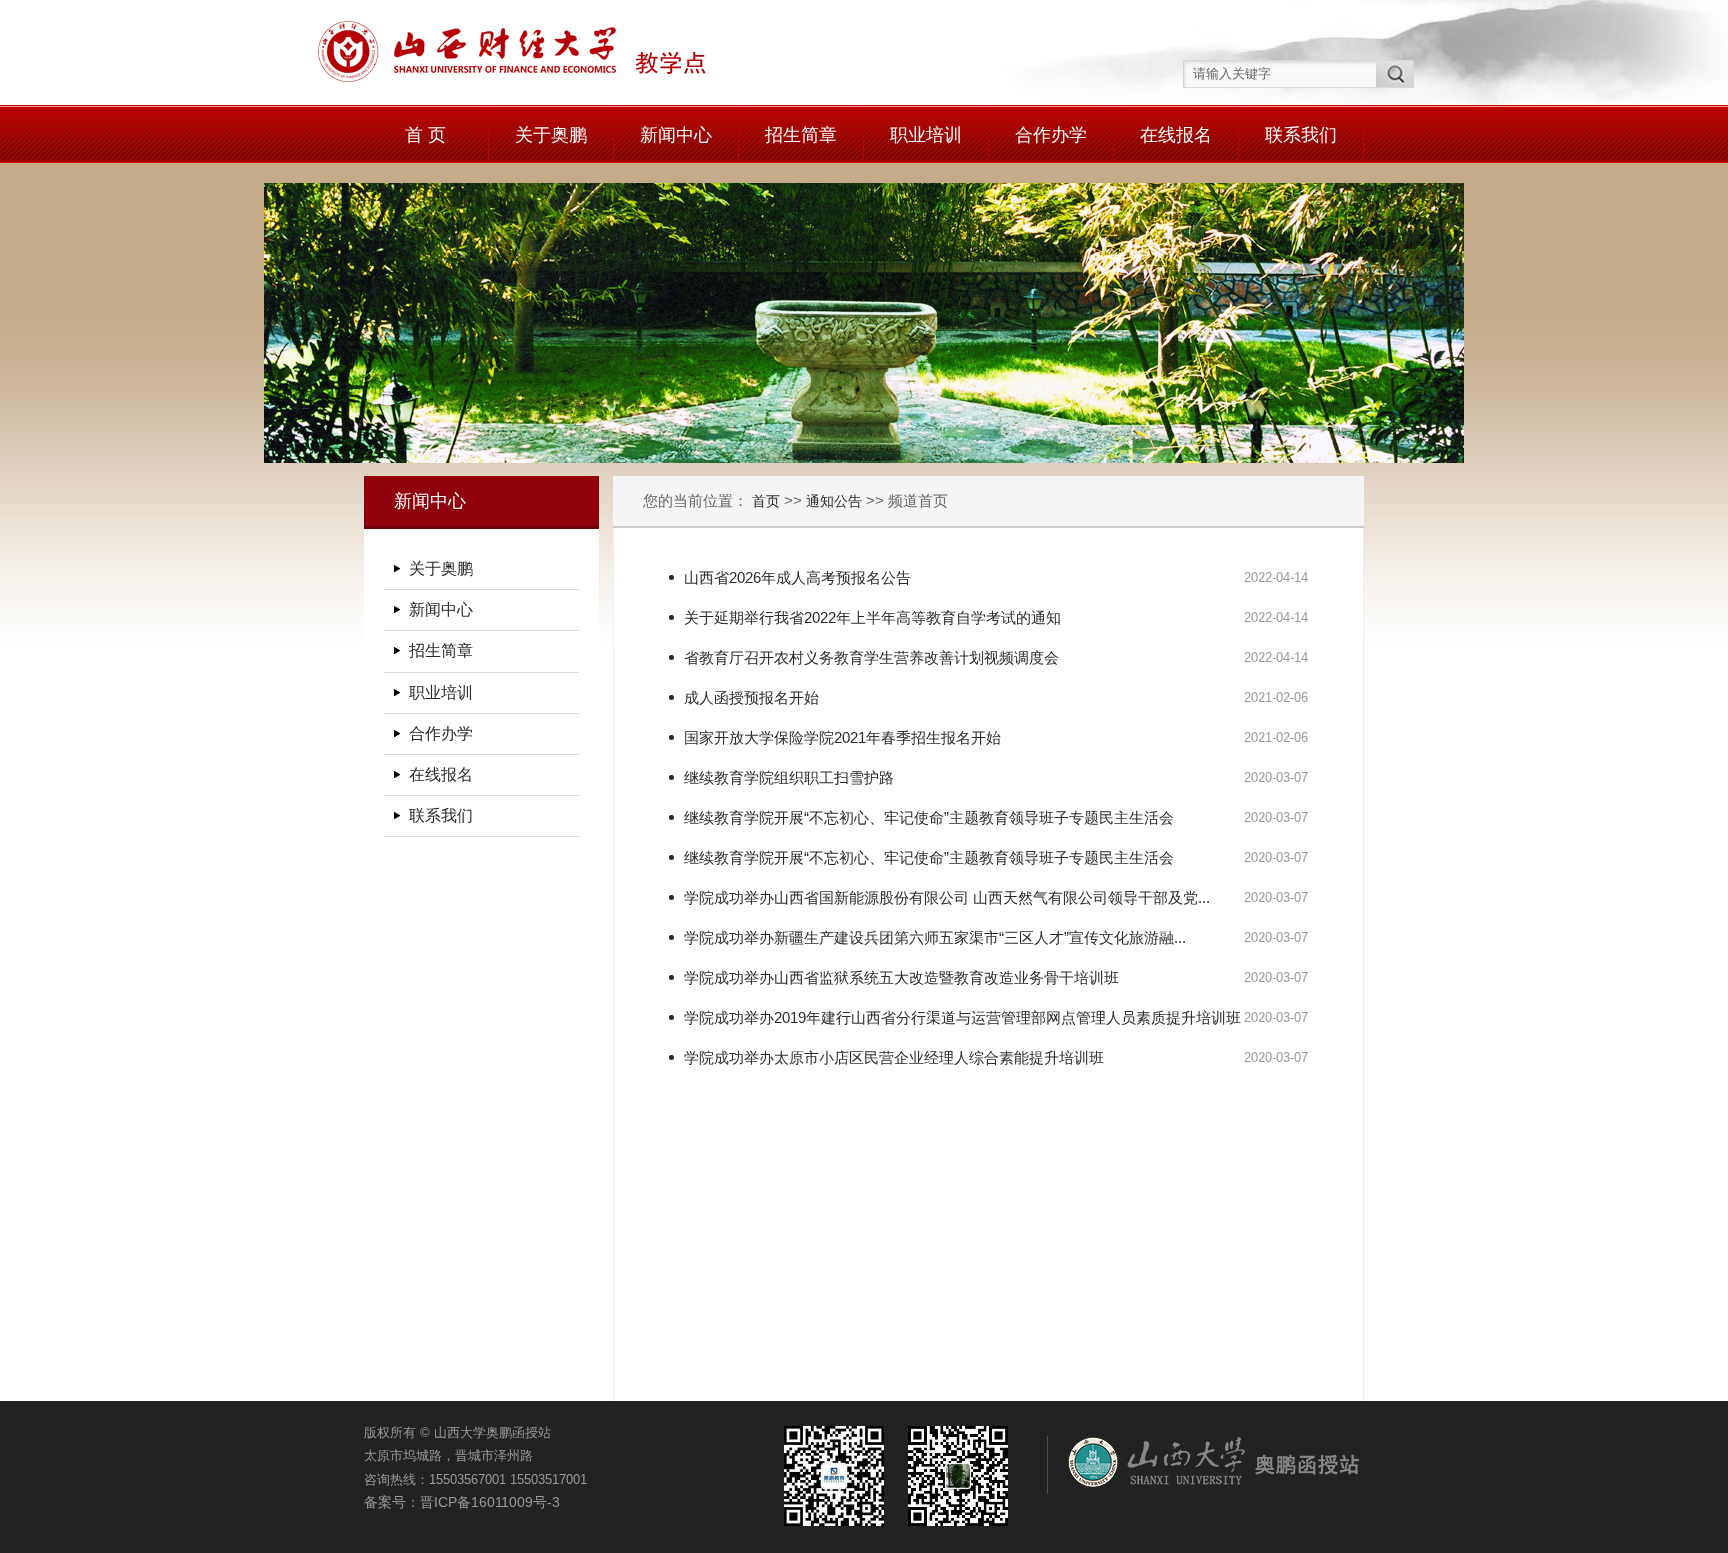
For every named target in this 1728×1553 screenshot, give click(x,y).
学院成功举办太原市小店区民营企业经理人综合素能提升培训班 (894, 1057)
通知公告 (834, 501)
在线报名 (1176, 135)
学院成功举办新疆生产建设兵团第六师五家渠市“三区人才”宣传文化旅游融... (935, 937)
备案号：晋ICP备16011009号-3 (462, 1502)
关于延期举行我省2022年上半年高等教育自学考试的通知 (872, 617)
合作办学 (1051, 135)
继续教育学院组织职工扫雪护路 (789, 777)
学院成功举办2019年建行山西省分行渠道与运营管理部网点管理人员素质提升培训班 (962, 1017)
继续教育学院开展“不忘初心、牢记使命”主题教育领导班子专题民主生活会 (929, 817)
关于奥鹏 (551, 135)
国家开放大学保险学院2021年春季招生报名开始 (842, 737)
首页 (768, 501)
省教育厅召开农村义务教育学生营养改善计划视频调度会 (871, 657)
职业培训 (926, 135)
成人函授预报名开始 (751, 697)
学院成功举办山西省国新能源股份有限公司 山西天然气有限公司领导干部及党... (947, 897)
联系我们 (1301, 135)
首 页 (425, 135)
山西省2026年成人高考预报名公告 (797, 577)
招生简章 (801, 135)
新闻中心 (676, 135)
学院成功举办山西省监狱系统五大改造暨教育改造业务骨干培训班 (901, 977)
